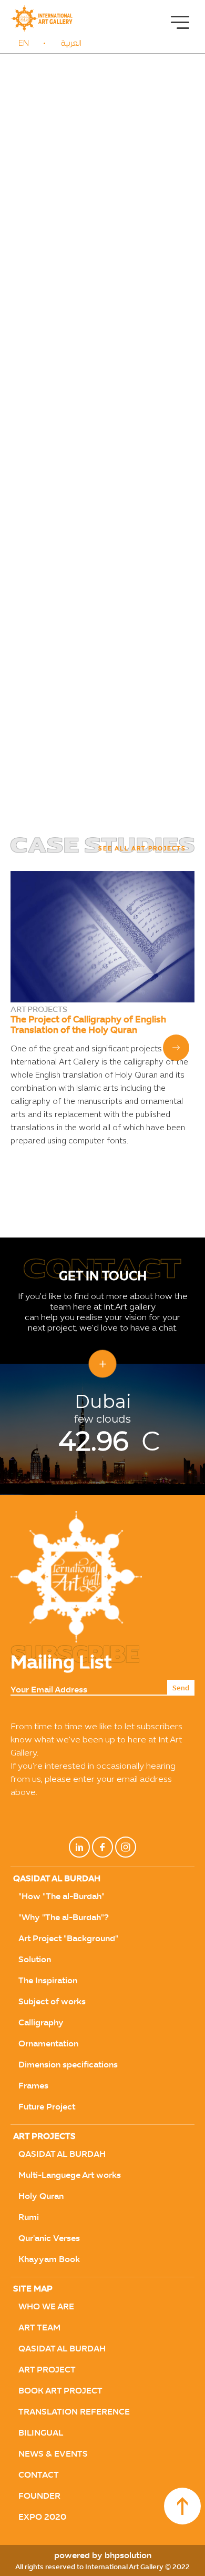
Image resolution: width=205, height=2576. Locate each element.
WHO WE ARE (46, 2306)
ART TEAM (39, 2327)
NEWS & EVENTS (53, 2454)
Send (181, 1688)
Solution (35, 1959)
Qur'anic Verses (49, 2238)
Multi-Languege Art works (70, 2175)
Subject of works (52, 2001)
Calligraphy (41, 2022)
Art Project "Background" (68, 1938)
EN (24, 44)
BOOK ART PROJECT (60, 2391)
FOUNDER (39, 2496)
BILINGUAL (41, 2433)
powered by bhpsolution (103, 2555)
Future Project (47, 2107)
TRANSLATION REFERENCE (74, 2412)
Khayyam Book (49, 2259)
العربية (71, 44)
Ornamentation (48, 2043)
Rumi (29, 2217)
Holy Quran (41, 2196)
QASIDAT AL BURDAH (62, 2154)
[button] (176, 1048)
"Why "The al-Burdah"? (64, 1917)
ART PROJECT (47, 2370)
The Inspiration (48, 1980)
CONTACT (39, 2475)
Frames (33, 2086)
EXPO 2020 (42, 2517)
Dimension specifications (68, 2065)
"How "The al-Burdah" (61, 1896)
